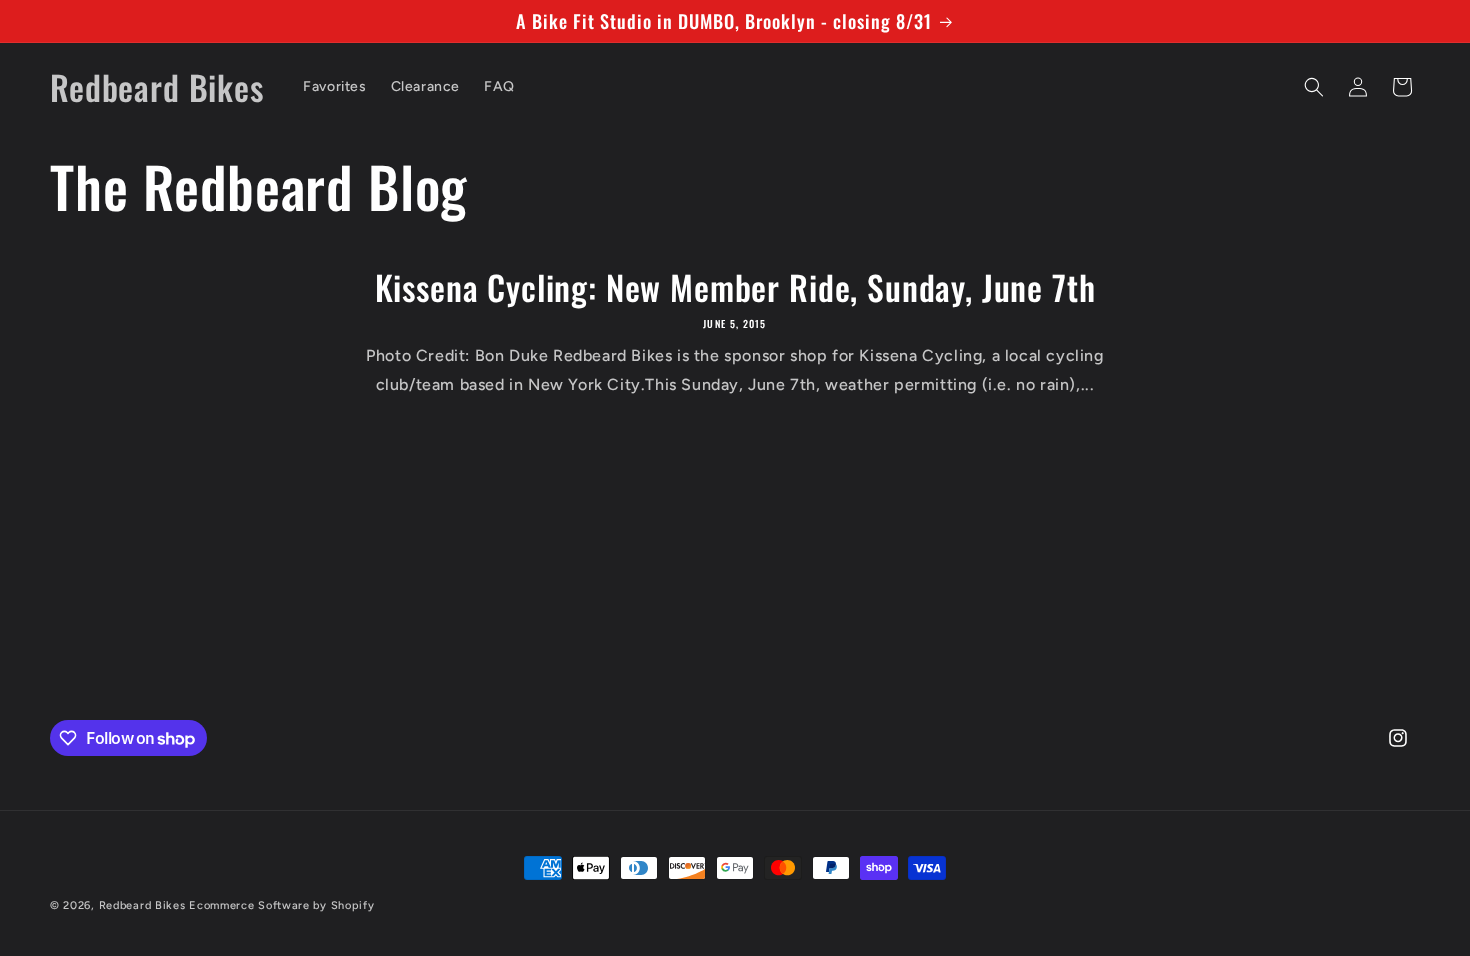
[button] (1314, 87)
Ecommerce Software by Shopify (281, 905)
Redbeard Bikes (142, 905)
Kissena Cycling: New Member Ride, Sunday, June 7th (735, 287)
